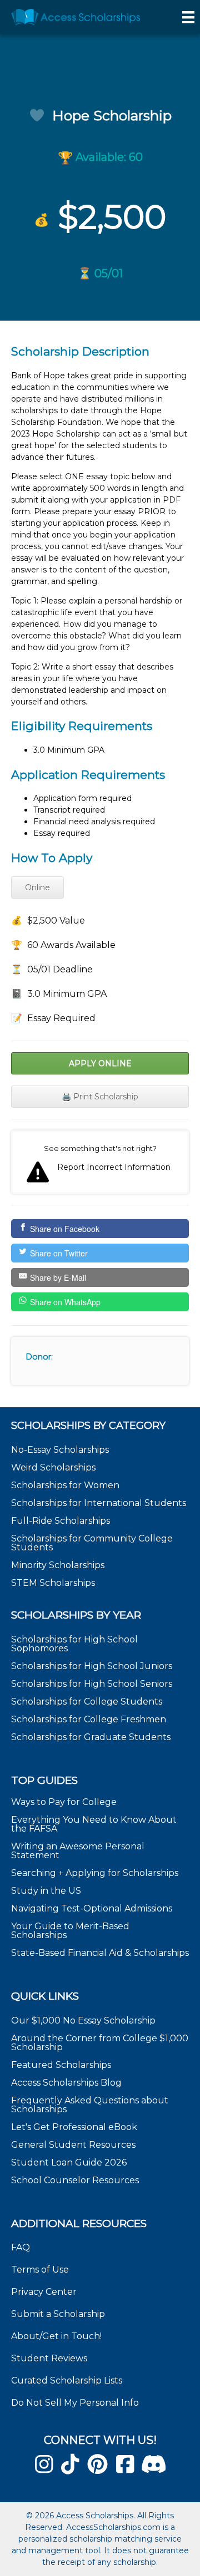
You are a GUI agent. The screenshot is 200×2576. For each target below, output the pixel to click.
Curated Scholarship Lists (67, 2380)
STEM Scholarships (53, 1583)
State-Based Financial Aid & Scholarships (100, 1953)
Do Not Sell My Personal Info (75, 2403)
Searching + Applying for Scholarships (95, 1873)
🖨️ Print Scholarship (100, 1097)
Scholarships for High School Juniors (92, 1666)
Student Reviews (49, 2358)
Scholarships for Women (65, 1485)
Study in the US (46, 1891)
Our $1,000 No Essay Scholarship (83, 2020)
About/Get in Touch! (56, 2336)
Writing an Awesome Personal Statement (78, 1851)
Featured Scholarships (62, 2065)
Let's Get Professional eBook (74, 2127)
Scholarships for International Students (99, 1503)
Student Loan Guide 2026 (69, 2162)
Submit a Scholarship (58, 2314)
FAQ (21, 2247)
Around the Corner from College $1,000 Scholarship (100, 2043)
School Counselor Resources (75, 2180)
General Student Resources (73, 2145)
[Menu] (188, 17)
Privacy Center (44, 2292)
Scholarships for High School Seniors (92, 1684)
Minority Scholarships (58, 1565)
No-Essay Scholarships (60, 1450)
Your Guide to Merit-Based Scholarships (70, 1931)
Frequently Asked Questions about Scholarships (90, 2105)
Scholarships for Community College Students (92, 1543)
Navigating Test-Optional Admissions (92, 1908)
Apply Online (100, 1063)
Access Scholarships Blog (66, 2083)
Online (37, 888)
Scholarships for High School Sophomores (74, 1644)
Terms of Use (40, 2270)
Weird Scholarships (53, 1467)
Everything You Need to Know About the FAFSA (94, 1824)
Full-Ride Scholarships (61, 1521)
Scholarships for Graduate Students (91, 1737)
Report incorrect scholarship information (100, 1162)
